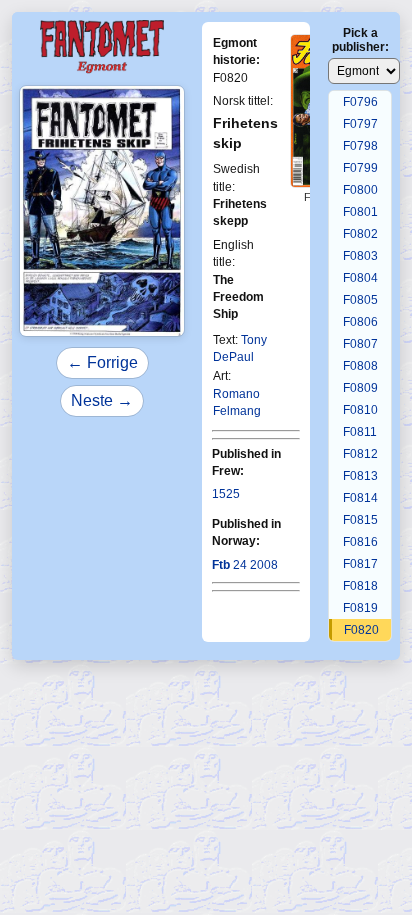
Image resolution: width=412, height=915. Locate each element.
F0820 (361, 630)
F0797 (360, 124)
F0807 (360, 344)
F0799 (360, 168)
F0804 (360, 278)
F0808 (360, 366)
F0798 (360, 146)
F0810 (360, 410)
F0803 (360, 256)
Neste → (102, 400)
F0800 (360, 190)
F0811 (360, 432)
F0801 (360, 212)
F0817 (360, 564)
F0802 (360, 234)
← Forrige (102, 362)
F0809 (360, 388)
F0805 (360, 300)
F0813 (360, 476)
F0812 (360, 454)
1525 (226, 494)
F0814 (360, 498)
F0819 (360, 608)
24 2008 (245, 565)
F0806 (360, 322)
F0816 (360, 542)
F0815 (360, 520)
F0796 (360, 102)
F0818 (360, 586)
